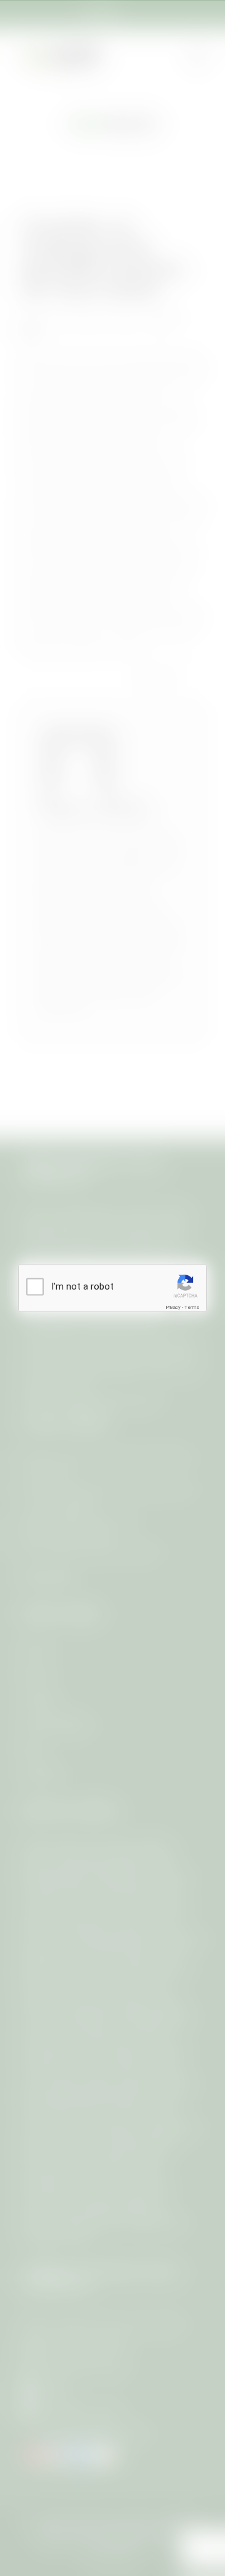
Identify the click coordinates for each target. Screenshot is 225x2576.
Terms (192, 1307)
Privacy (173, 1307)
